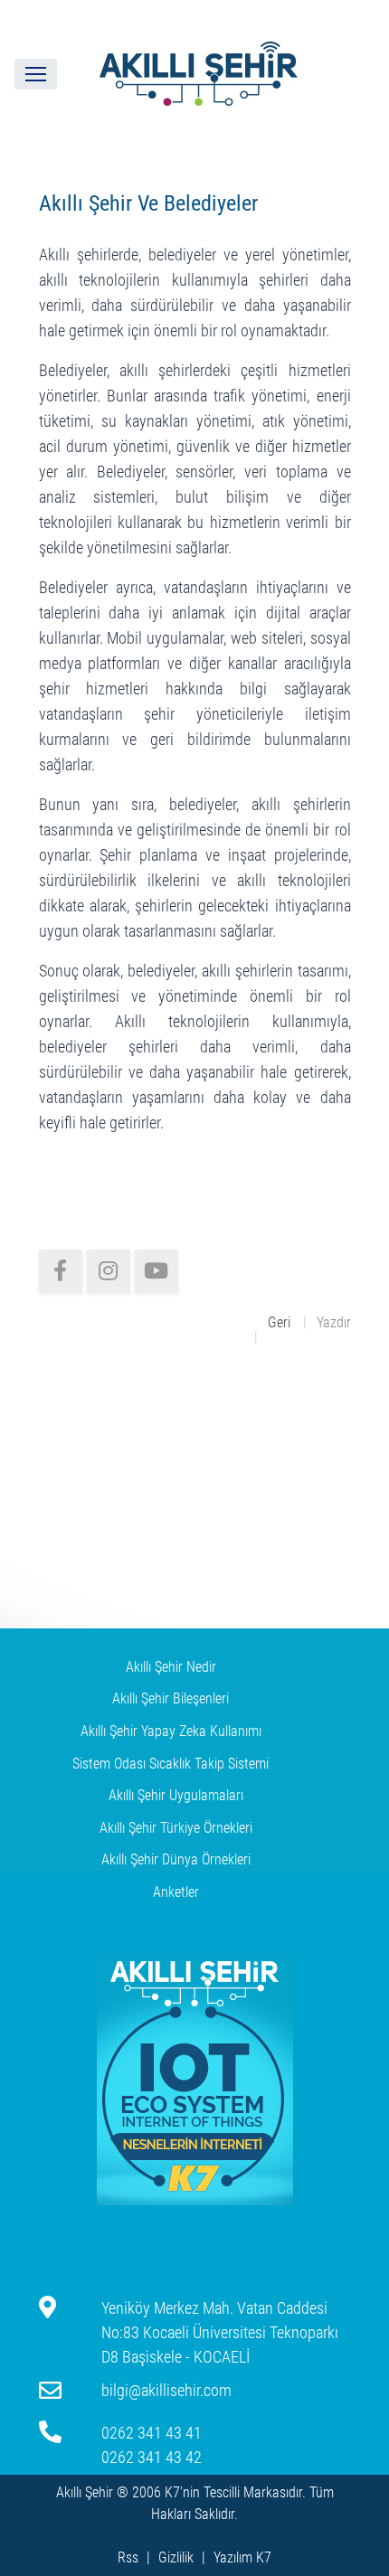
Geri (279, 1322)
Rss (128, 2557)
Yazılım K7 (242, 2557)
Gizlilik (176, 2557)
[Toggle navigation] (36, 74)
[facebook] (61, 1271)
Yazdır (334, 1322)
